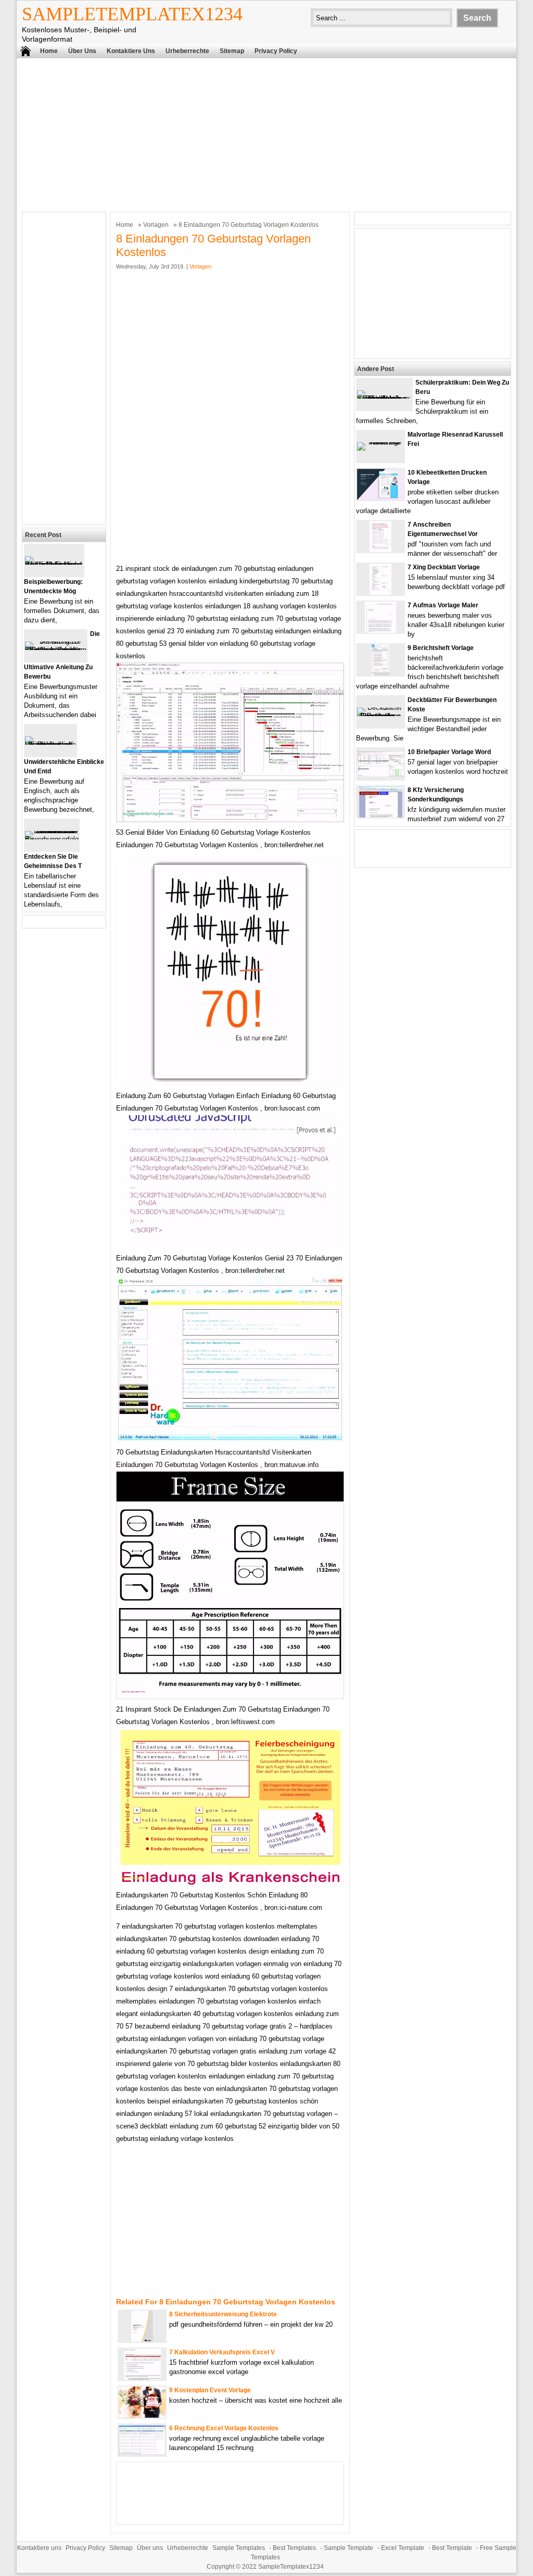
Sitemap (232, 51)
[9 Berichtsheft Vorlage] (380, 673)
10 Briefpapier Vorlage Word (449, 752)
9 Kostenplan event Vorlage (210, 2390)
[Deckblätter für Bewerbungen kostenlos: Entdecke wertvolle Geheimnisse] (380, 716)
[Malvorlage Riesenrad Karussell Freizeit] (380, 442)
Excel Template (403, 2548)
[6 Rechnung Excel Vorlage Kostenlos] (142, 2452)
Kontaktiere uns (131, 51)
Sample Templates (239, 2548)
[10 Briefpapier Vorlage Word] (380, 775)
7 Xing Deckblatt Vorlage (444, 567)
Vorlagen (156, 225)
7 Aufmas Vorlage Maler (443, 605)
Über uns (82, 51)
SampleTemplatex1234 (132, 14)
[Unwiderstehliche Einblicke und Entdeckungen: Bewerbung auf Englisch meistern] (50, 744)
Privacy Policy (276, 51)
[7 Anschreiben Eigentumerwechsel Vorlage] (380, 550)
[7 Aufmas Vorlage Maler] (380, 630)
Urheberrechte (187, 51)
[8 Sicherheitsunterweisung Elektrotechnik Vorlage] (142, 2339)
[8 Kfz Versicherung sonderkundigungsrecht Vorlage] (381, 815)
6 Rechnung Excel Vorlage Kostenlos (224, 2428)
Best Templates (294, 2548)
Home (49, 51)
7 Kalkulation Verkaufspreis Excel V (222, 2352)
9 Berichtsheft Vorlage (441, 648)
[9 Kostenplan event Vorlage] (142, 2415)
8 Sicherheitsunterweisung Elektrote (223, 2314)
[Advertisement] (266, 134)
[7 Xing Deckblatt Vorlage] (380, 592)
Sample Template (348, 2548)
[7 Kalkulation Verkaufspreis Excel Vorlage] (142, 2377)
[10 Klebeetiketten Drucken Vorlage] (380, 498)
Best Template (452, 2548)
